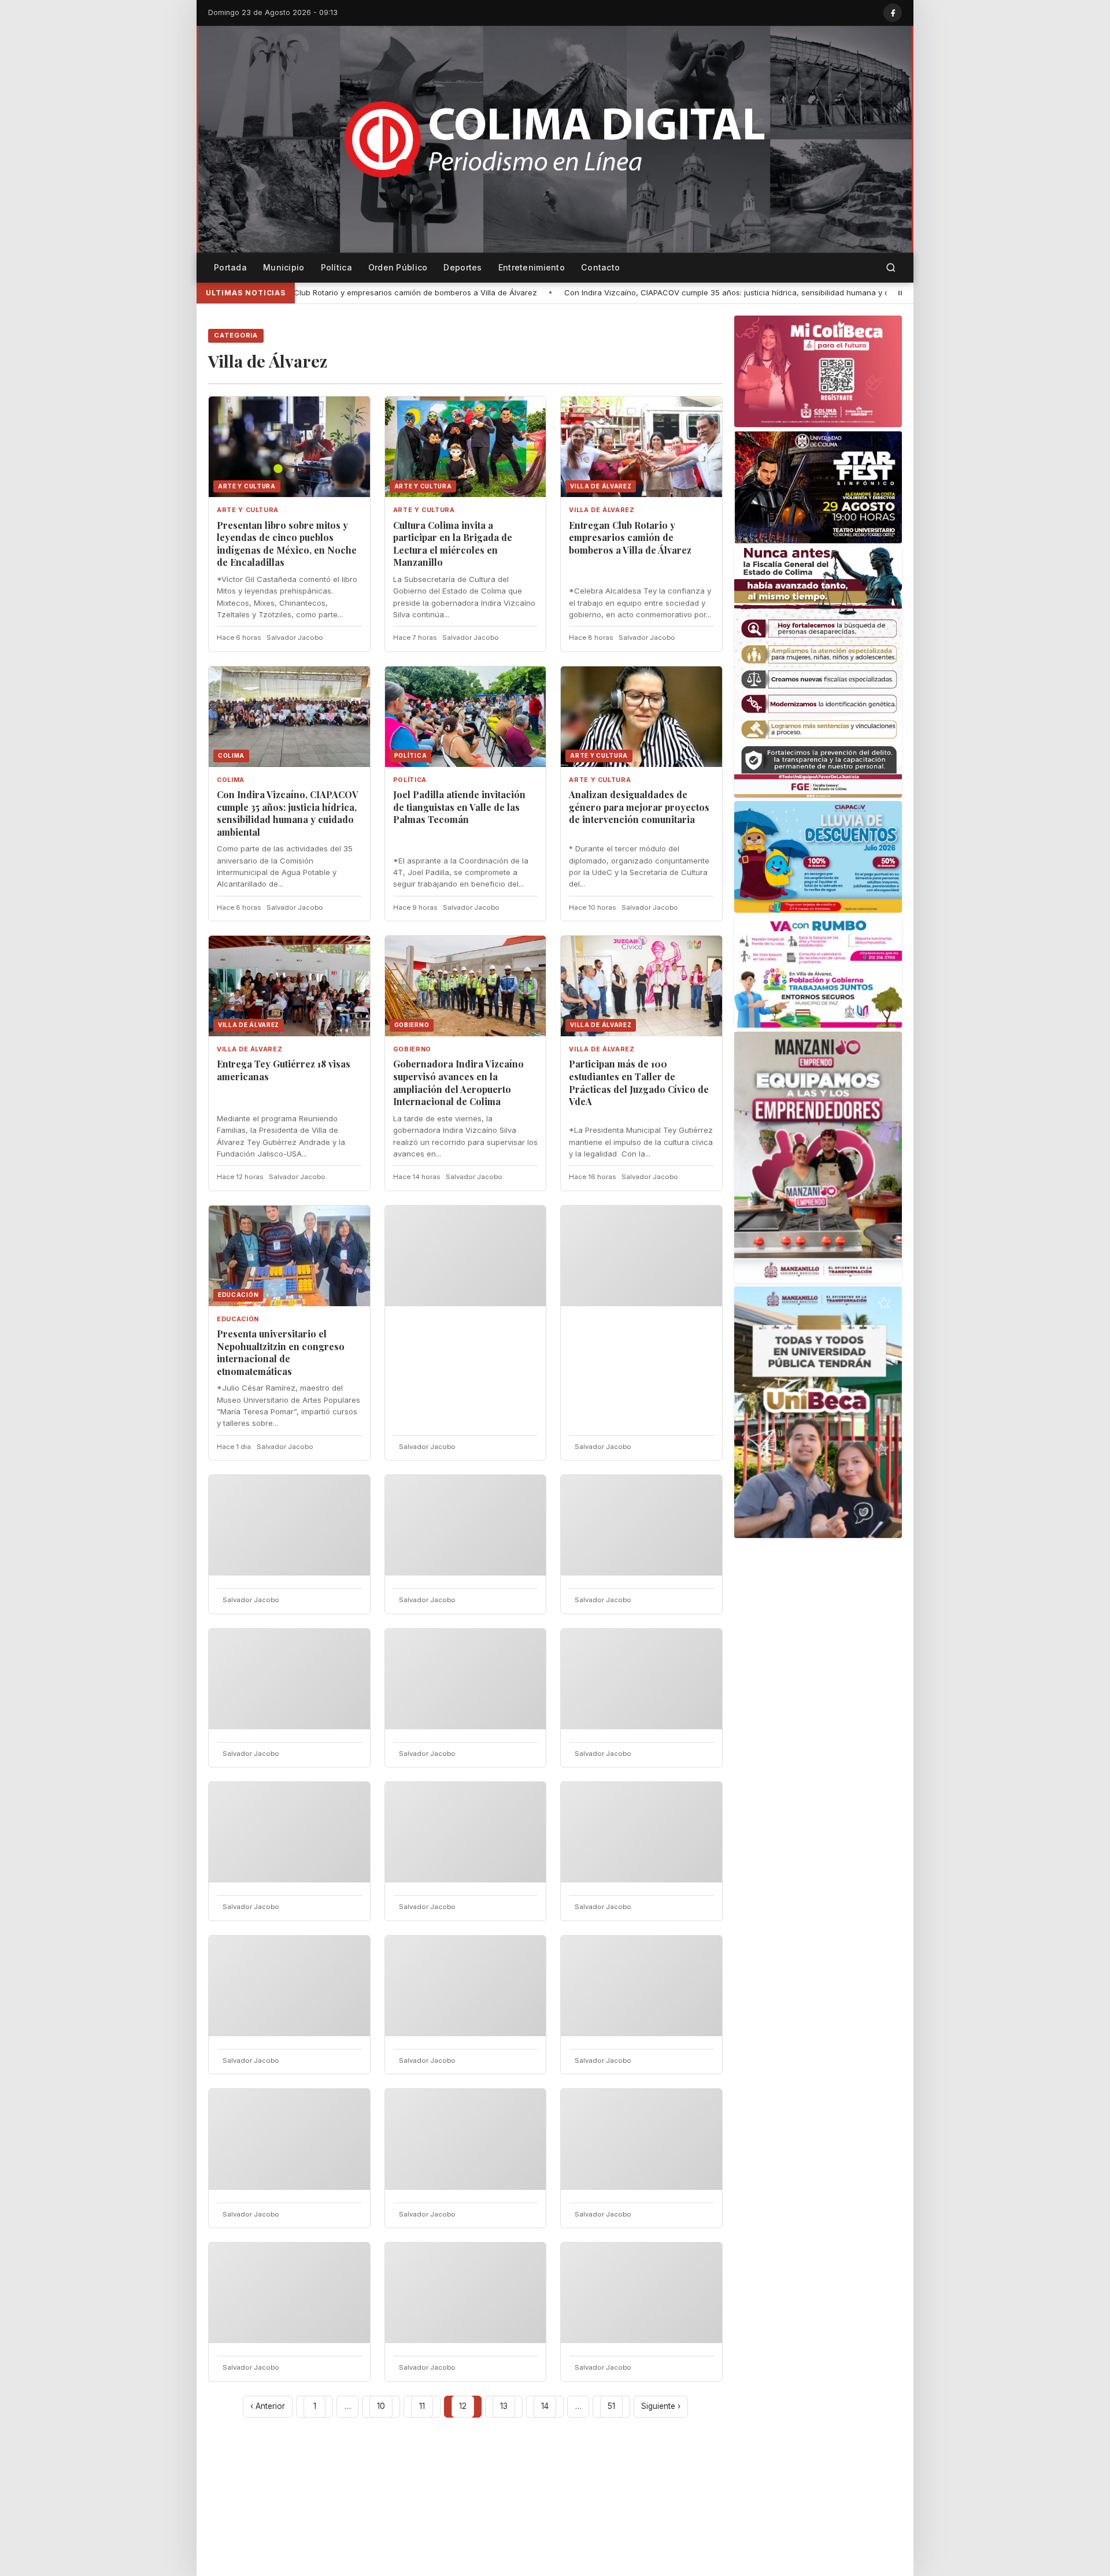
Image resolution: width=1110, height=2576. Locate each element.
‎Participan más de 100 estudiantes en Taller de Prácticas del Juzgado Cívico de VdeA (639, 1083)
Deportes (462, 267)
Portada (230, 267)
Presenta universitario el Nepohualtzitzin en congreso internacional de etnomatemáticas (281, 1352)
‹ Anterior (268, 2406)
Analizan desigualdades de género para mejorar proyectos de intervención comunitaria (639, 807)
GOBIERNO (412, 1049)
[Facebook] (893, 13)
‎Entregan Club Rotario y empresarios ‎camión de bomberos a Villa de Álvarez (630, 538)
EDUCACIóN (238, 1319)
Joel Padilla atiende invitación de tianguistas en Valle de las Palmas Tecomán (459, 807)
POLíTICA (410, 780)
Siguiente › (661, 2406)
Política (336, 267)
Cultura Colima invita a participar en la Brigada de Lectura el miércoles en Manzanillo (453, 544)
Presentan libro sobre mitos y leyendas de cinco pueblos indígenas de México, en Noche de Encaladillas (287, 544)
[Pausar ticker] (900, 293)
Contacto (600, 267)
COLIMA (231, 780)
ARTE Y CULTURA (248, 510)
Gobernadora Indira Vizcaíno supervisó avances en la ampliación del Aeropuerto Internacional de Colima (458, 1083)
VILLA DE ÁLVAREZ (602, 510)
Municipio (284, 267)
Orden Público (398, 267)
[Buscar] (891, 268)
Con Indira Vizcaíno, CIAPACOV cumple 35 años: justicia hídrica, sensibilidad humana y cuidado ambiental (554, 292)
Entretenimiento (532, 267)
